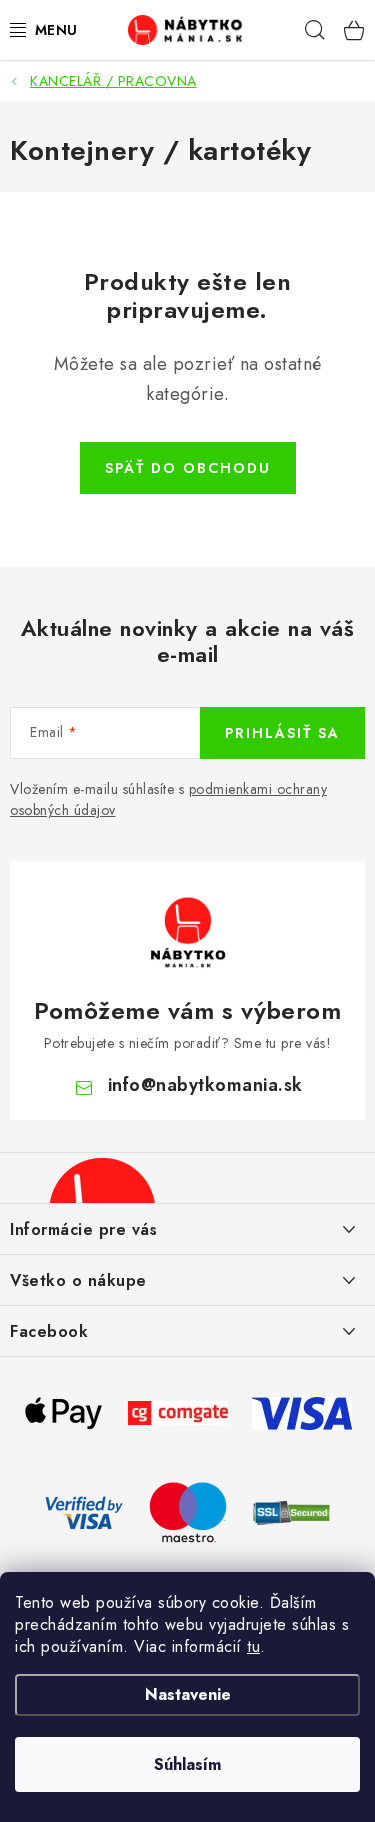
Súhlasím (187, 1764)
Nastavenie (188, 1694)
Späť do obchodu (188, 468)
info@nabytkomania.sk (205, 1085)
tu (253, 1646)
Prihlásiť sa (282, 733)
